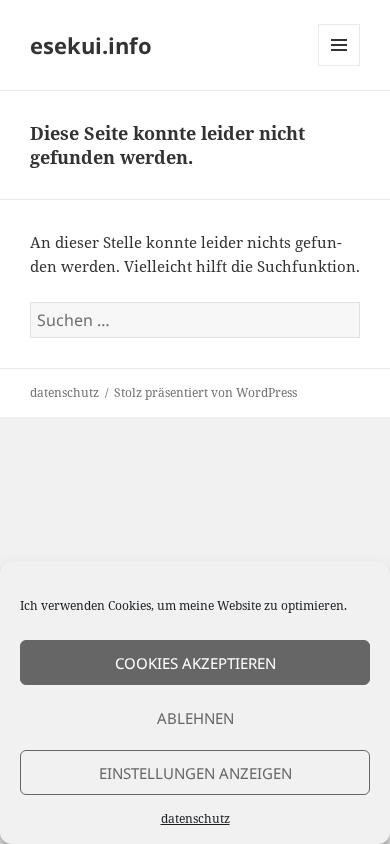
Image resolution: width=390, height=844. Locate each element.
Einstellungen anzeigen (195, 773)
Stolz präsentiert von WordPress (205, 392)
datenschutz (195, 818)
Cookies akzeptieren (195, 663)
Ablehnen (195, 718)
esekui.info (91, 45)
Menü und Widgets (339, 65)
